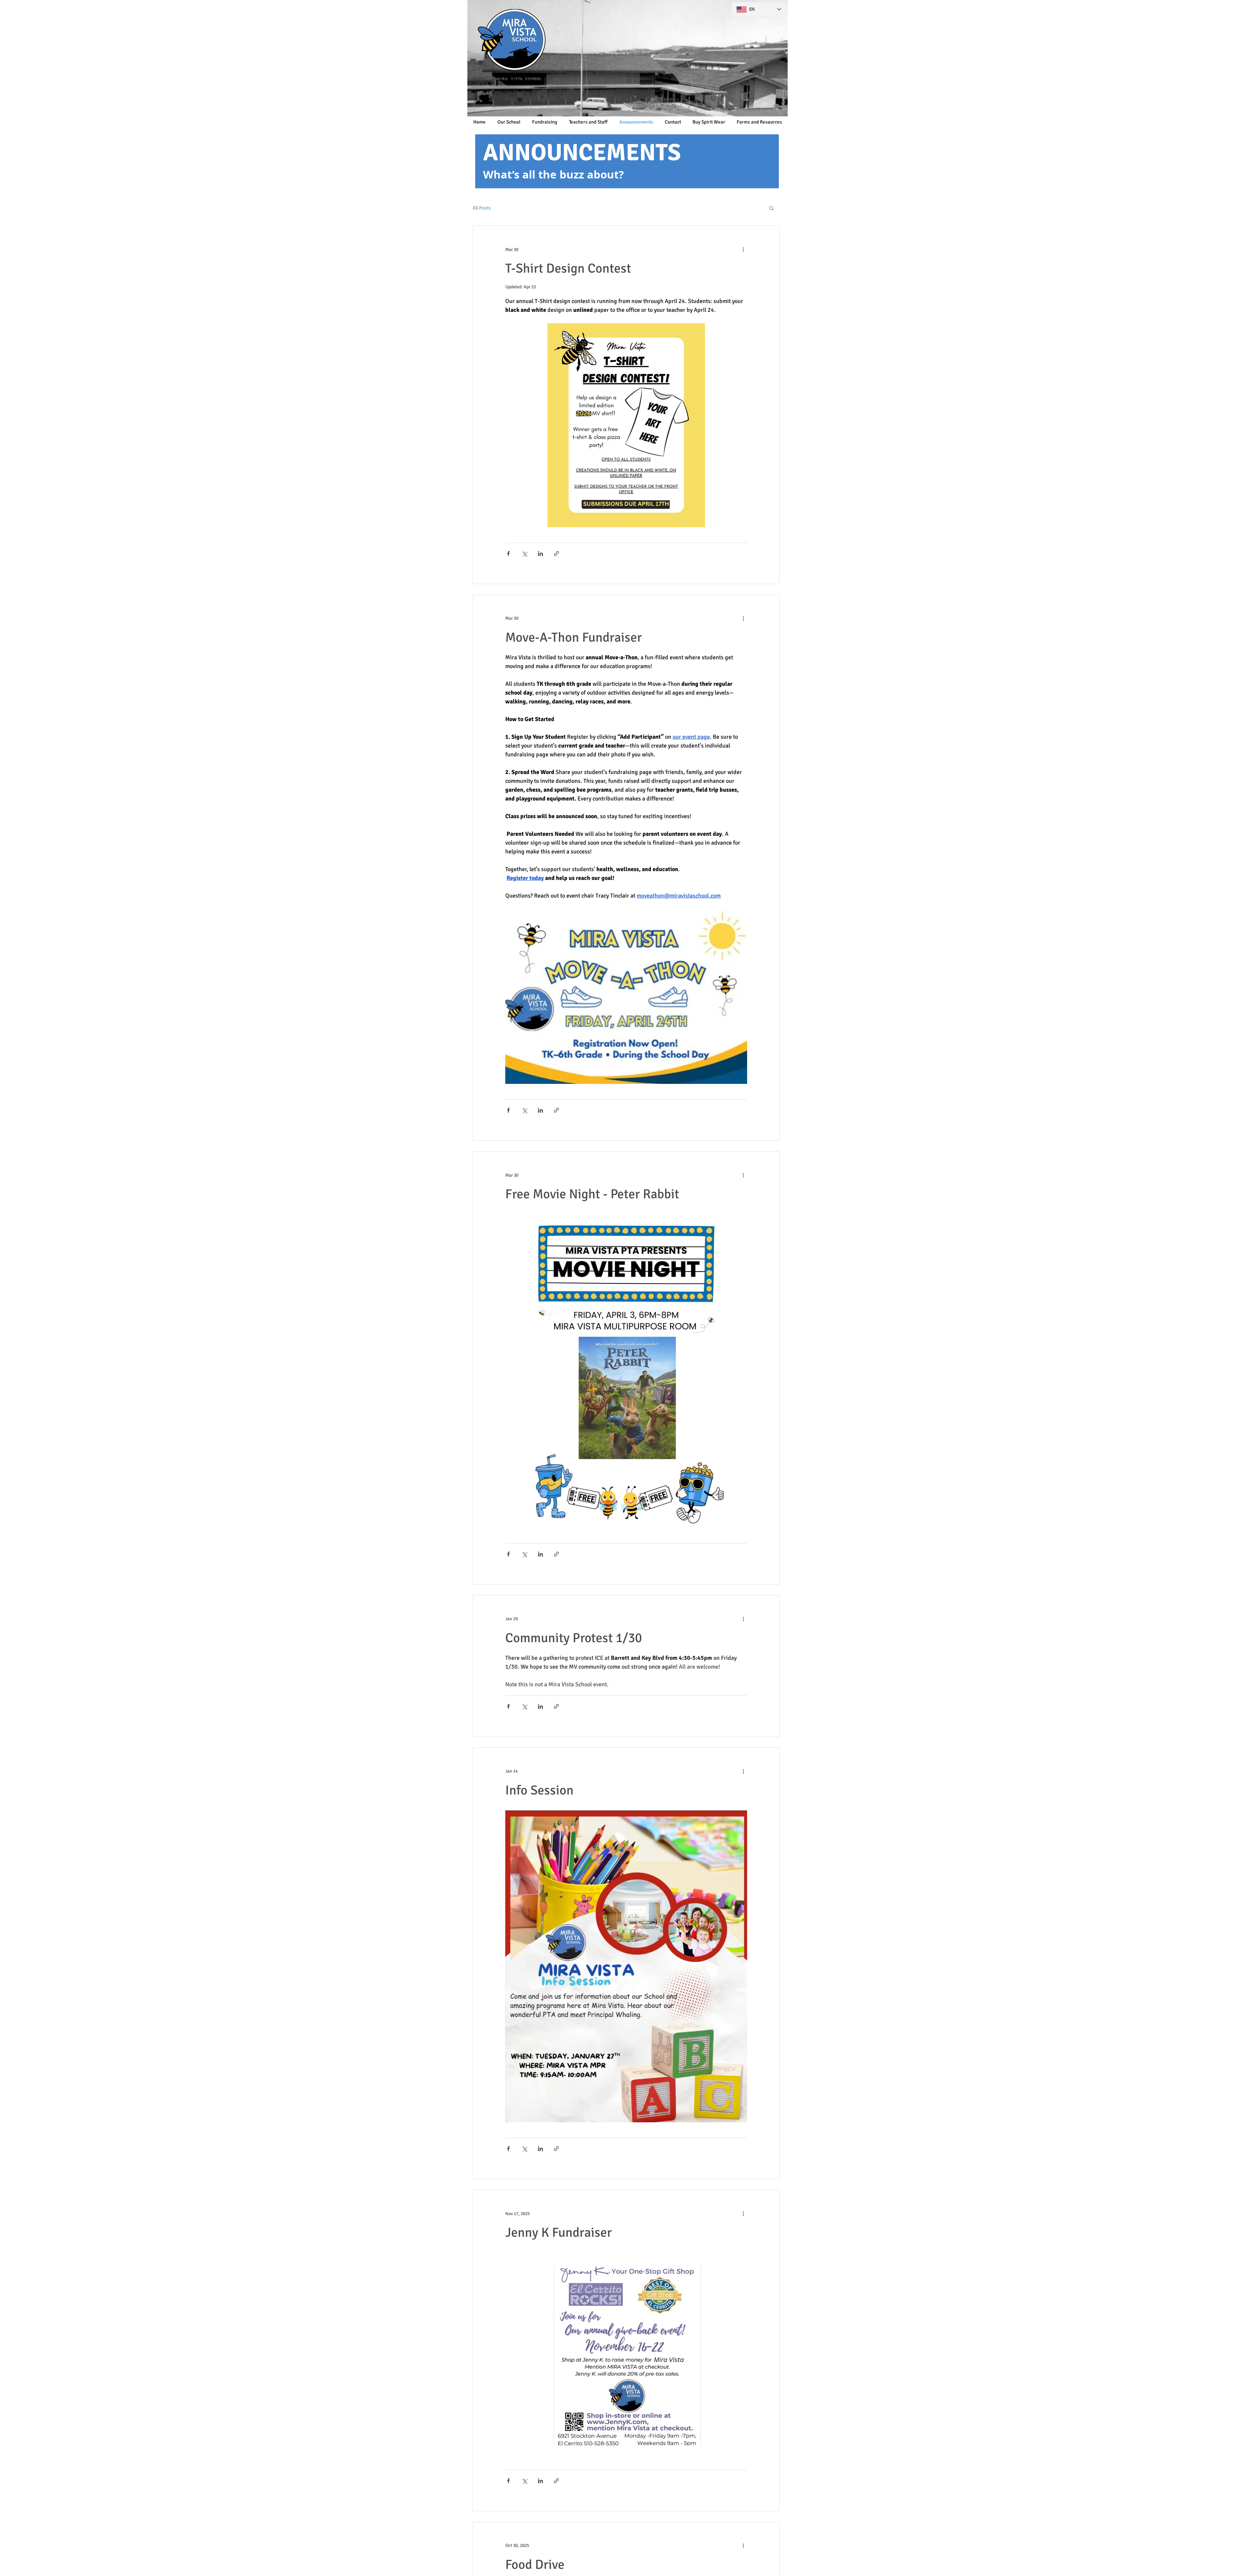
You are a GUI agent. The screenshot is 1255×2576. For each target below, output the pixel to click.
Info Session (539, 1790)
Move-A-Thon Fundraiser (574, 637)
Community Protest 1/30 (574, 1638)
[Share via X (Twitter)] (524, 554)
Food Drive (535, 2565)
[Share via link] (556, 554)
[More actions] (743, 249)
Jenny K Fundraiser (559, 2232)
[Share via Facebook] (508, 554)
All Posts (482, 208)
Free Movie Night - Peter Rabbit (592, 1194)
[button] (771, 209)
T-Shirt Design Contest (568, 268)
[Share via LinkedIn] (540, 554)
